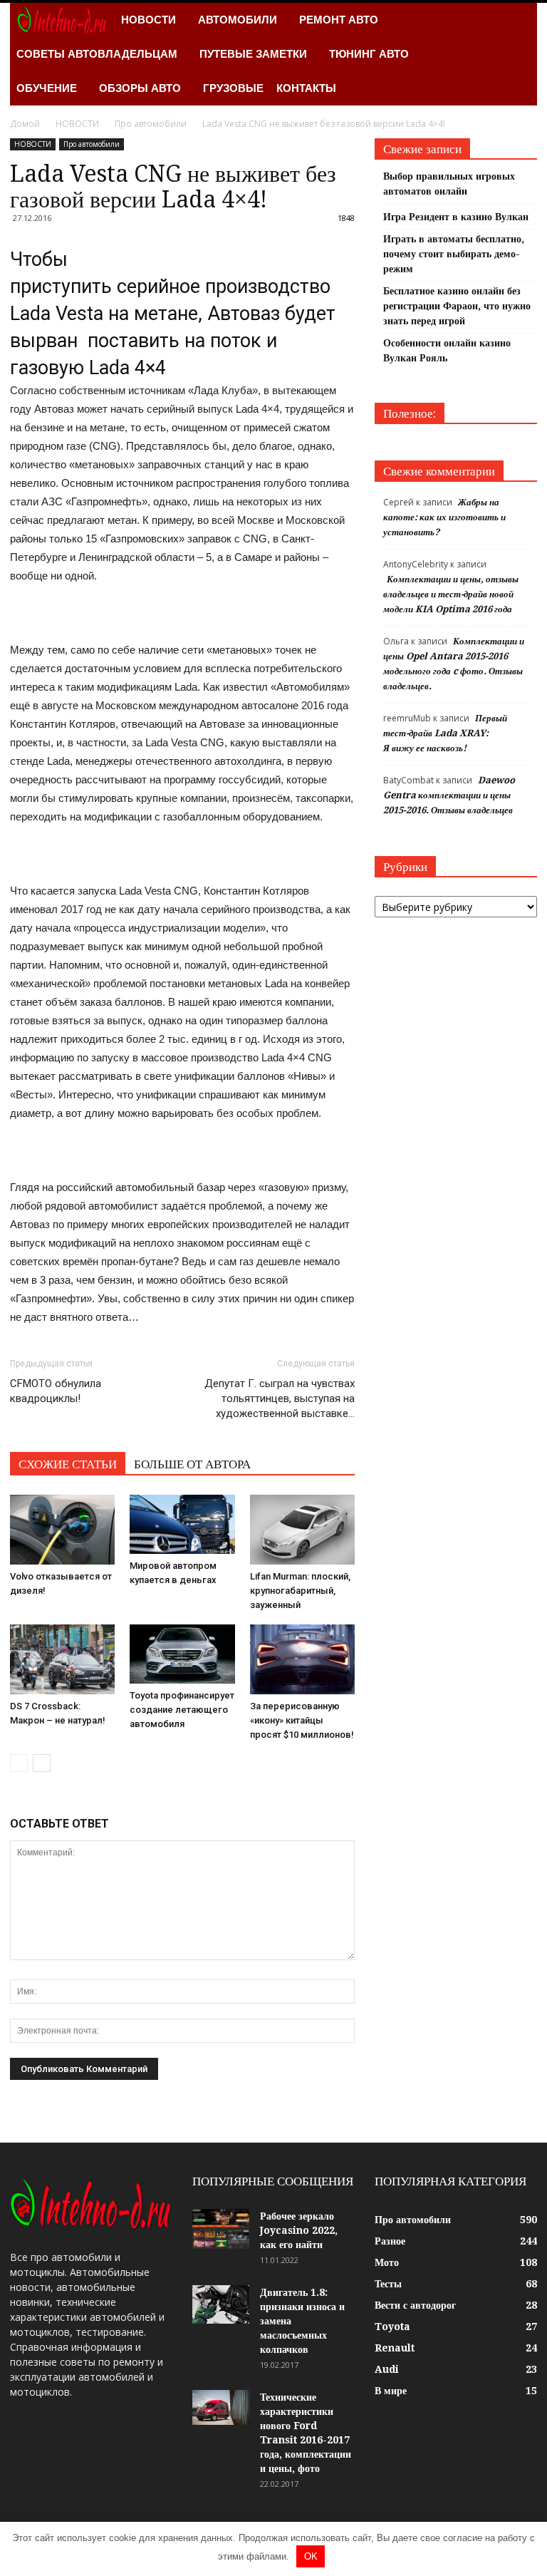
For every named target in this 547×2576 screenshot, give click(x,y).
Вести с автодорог (415, 2305)
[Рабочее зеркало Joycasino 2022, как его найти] (221, 2229)
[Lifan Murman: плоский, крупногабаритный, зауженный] (302, 1530)
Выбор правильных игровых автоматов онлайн (449, 184)
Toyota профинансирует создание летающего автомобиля (182, 1710)
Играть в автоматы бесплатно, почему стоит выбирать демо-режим (454, 254)
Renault (395, 2348)
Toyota (392, 2327)
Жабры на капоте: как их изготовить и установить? (444, 517)
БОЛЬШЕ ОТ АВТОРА (192, 1464)
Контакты (306, 88)
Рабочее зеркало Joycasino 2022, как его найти (299, 2230)
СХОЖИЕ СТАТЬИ (68, 1464)
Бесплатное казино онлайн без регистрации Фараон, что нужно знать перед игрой (457, 306)
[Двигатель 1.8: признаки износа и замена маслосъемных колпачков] (221, 2304)
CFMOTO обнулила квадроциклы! (56, 1391)
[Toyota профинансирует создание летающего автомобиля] (182, 1654)
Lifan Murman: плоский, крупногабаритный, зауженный (300, 1591)
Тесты (388, 2284)
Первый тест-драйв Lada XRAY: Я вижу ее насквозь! (445, 733)
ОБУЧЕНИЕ (47, 88)
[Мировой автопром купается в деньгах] (182, 1524)
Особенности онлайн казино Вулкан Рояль (447, 350)
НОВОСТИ (149, 20)
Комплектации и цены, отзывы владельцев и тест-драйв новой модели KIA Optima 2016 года (451, 594)
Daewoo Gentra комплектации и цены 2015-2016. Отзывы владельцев (449, 795)
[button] (520, 54)
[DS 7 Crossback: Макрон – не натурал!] (62, 1659)
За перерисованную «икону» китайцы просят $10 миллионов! (302, 1720)
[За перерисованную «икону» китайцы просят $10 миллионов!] (302, 1659)
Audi (387, 2369)
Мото (387, 2262)
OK (311, 2556)
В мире (391, 2391)
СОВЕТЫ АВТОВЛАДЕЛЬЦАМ (97, 54)
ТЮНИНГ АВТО (369, 54)
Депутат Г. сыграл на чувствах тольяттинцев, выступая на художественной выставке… (280, 1398)
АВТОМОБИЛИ (238, 20)
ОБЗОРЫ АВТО (140, 88)
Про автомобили (92, 144)
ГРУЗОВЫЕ (233, 88)
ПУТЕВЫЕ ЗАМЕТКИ (253, 54)
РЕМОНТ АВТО (339, 20)
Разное (390, 2241)
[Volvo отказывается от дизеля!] (62, 1530)
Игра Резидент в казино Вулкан (456, 217)
